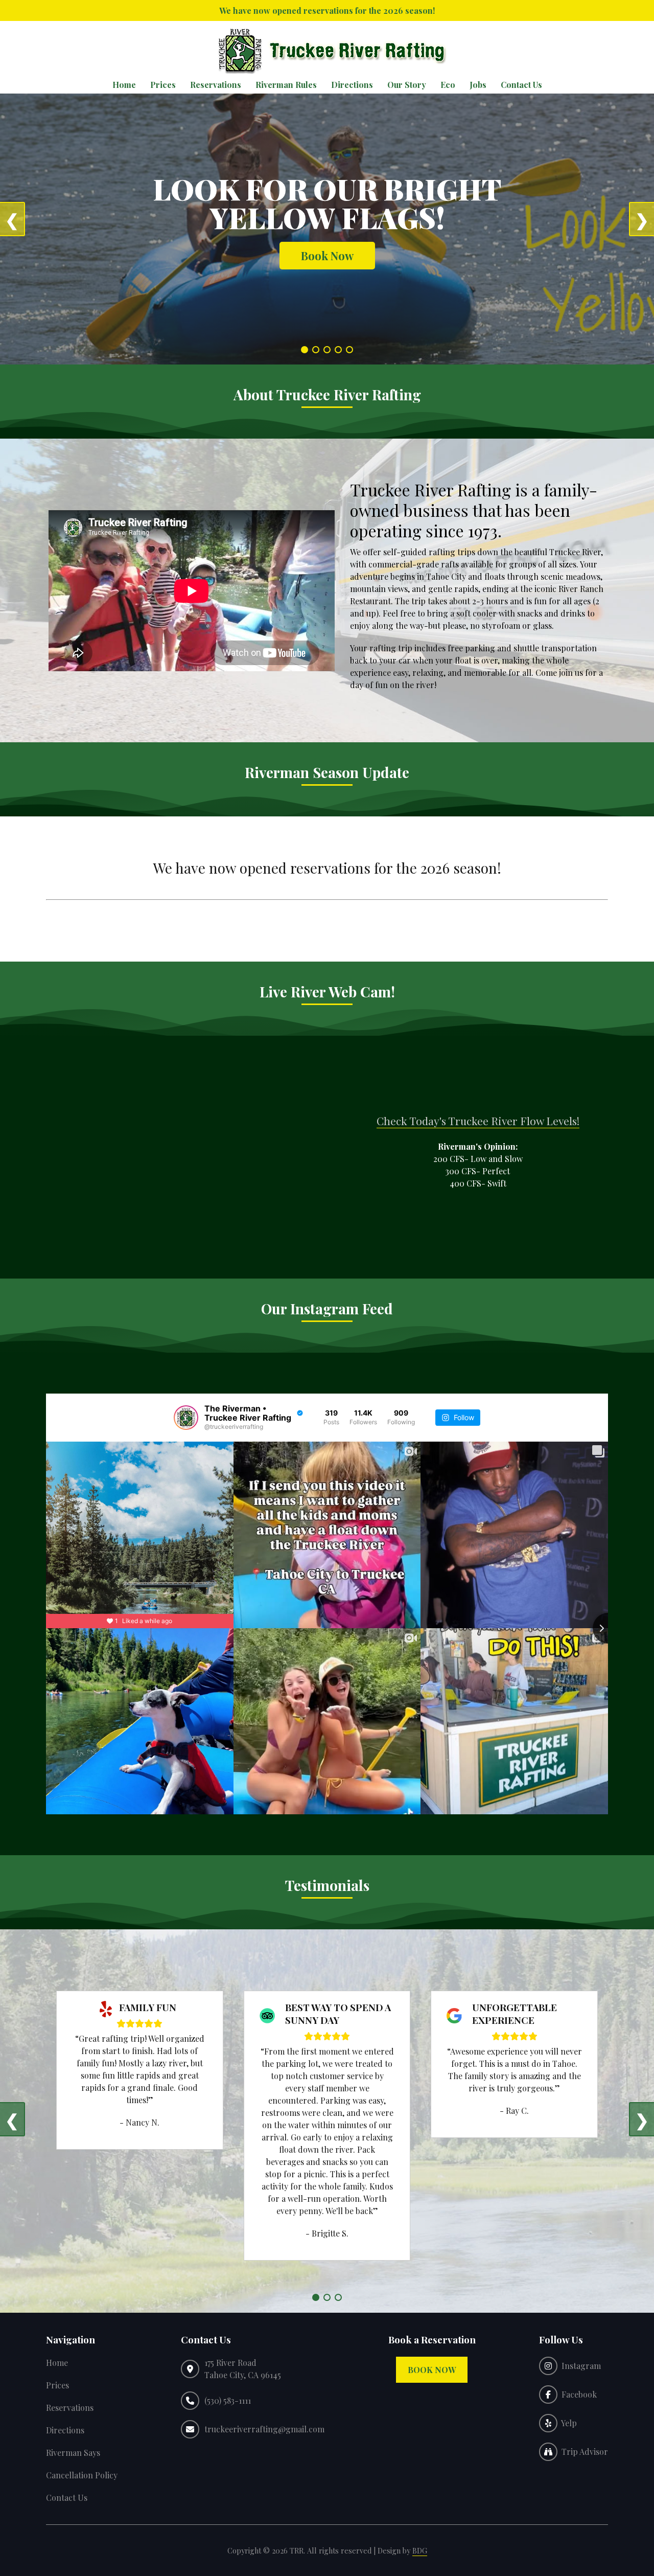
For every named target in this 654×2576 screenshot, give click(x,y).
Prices (163, 85)
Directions (352, 85)
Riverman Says (73, 2453)
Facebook (577, 2394)
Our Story (407, 85)
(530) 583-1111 (228, 2400)
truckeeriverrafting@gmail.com (264, 2429)
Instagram (579, 2366)
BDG (420, 2550)
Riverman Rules (286, 85)
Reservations (216, 85)
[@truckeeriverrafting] (186, 1418)
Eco (448, 85)
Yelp (567, 2423)
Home (124, 85)
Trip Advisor (583, 2452)
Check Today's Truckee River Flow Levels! (478, 1121)
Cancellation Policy (82, 2475)
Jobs (478, 85)
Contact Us (521, 85)
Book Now (327, 256)
